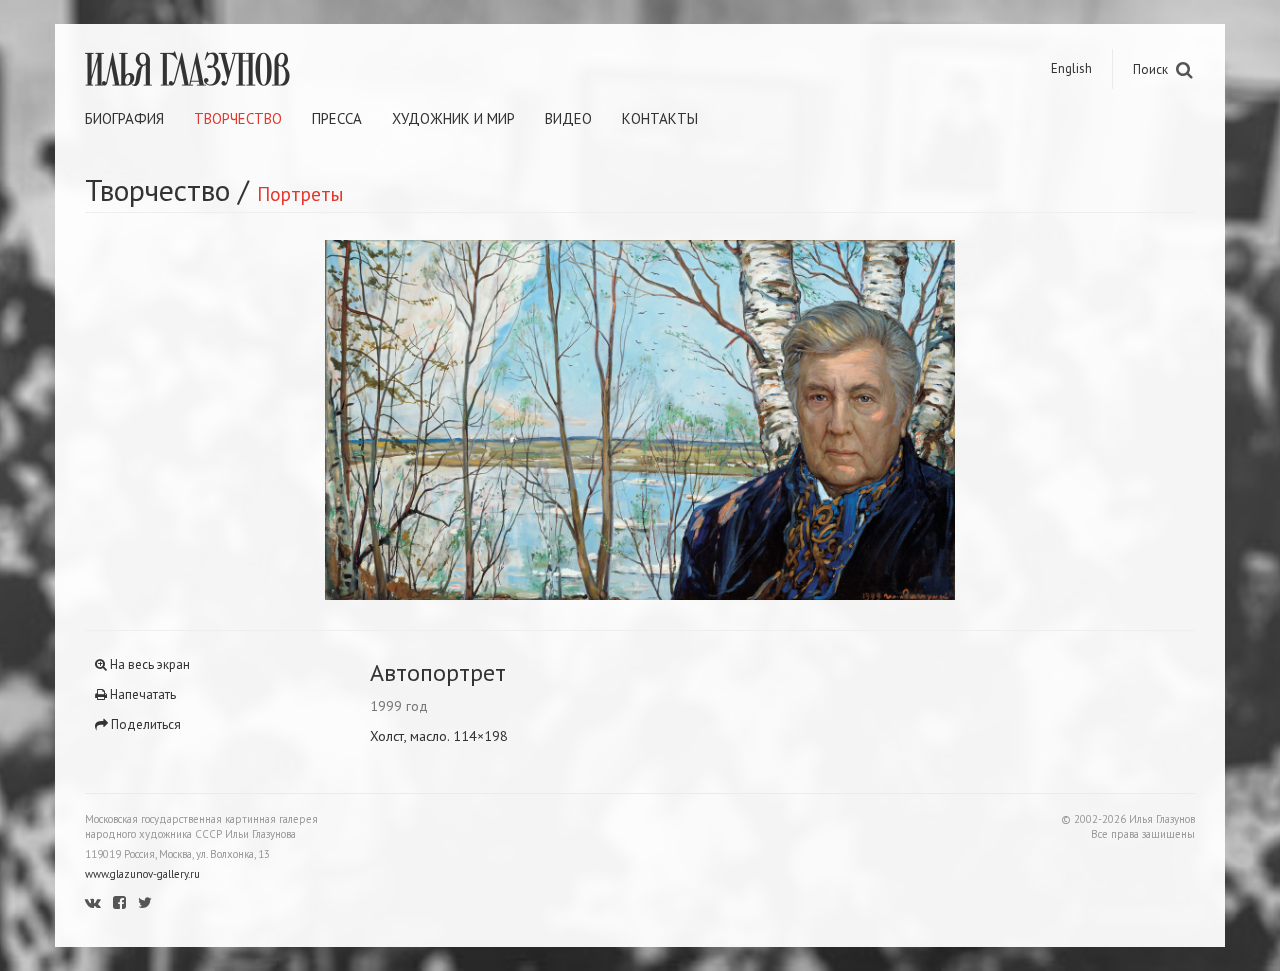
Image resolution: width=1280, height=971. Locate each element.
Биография (124, 118)
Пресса (337, 118)
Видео (568, 118)
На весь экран (148, 664)
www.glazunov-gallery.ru (142, 874)
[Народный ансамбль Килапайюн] (917, 420)
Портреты (300, 193)
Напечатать (141, 694)
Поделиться (144, 724)
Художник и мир (453, 118)
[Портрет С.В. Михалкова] (362, 420)
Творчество (238, 118)
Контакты (660, 118)
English (1071, 68)
